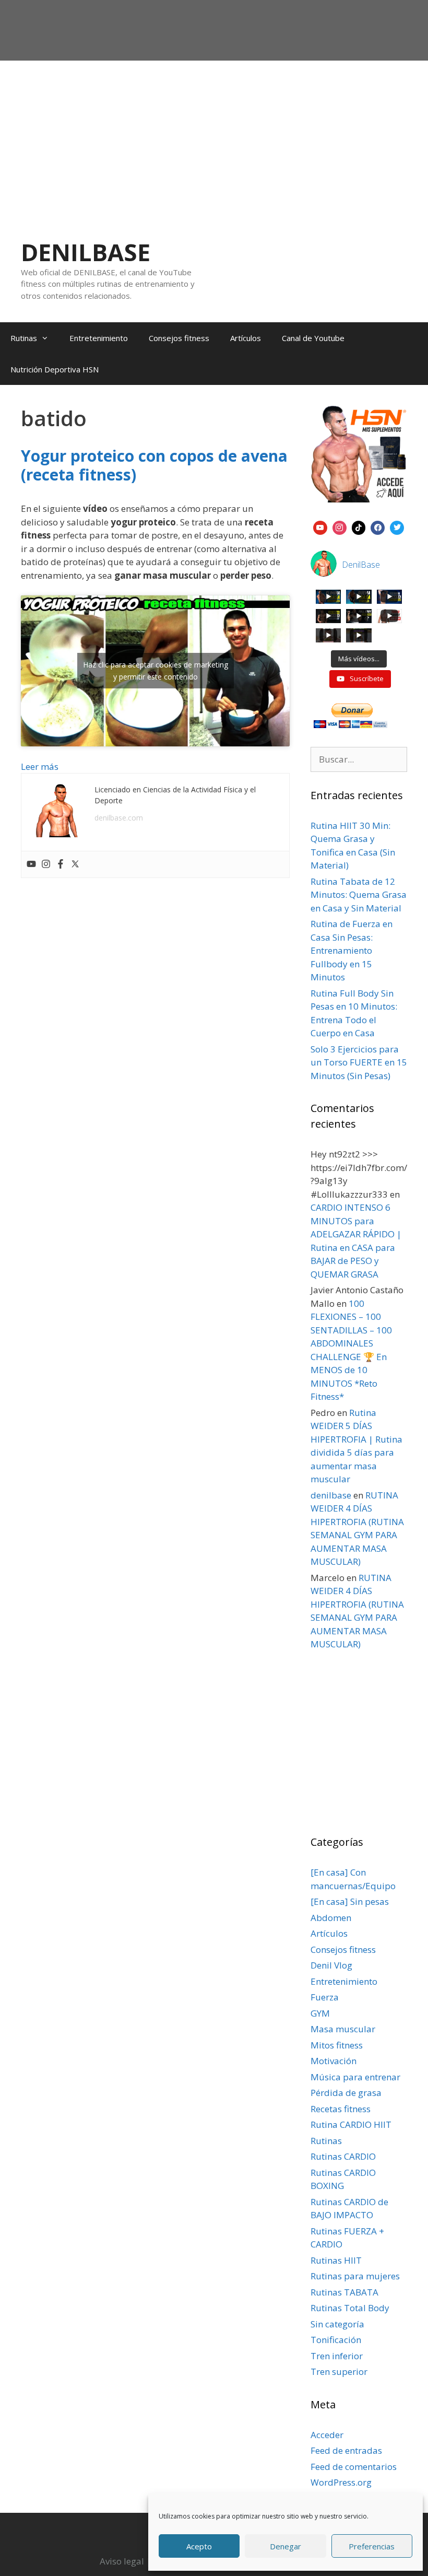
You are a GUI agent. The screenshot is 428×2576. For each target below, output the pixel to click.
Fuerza (325, 1997)
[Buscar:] (359, 759)
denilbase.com (119, 818)
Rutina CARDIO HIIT (351, 2124)
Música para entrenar (355, 2077)
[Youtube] (31, 864)
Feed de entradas (346, 2450)
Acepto (199, 2546)
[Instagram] (46, 864)
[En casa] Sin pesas (350, 1901)
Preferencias (372, 2546)
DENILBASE (86, 252)
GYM (320, 2013)
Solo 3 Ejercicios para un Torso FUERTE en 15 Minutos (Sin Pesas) (359, 1062)
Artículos (246, 338)
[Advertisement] (214, 139)
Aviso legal (122, 2561)
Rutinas (24, 338)
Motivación (334, 2061)
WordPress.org (341, 2482)
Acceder (327, 2435)
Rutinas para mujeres (355, 2276)
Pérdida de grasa (346, 2093)
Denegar (286, 2546)
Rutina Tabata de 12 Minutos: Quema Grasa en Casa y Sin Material (359, 895)
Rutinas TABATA (344, 2292)
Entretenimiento (99, 338)
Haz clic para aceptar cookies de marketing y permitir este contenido (156, 671)
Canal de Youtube (313, 338)
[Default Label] (320, 526)
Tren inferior (337, 2356)
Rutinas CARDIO (343, 2156)
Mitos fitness (337, 2045)
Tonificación (336, 2340)
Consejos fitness (179, 338)
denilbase (331, 1495)
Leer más (40, 766)
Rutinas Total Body (350, 2308)
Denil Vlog (331, 1965)
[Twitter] (75, 864)
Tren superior (339, 2372)
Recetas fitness (341, 2109)
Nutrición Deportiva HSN (55, 369)
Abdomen (331, 1918)
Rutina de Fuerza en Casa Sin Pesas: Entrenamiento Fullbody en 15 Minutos (352, 950)
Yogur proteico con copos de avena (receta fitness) (154, 465)
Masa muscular (343, 2029)
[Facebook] (61, 864)
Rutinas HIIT (336, 2260)
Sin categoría (337, 2324)
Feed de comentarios (354, 2467)
